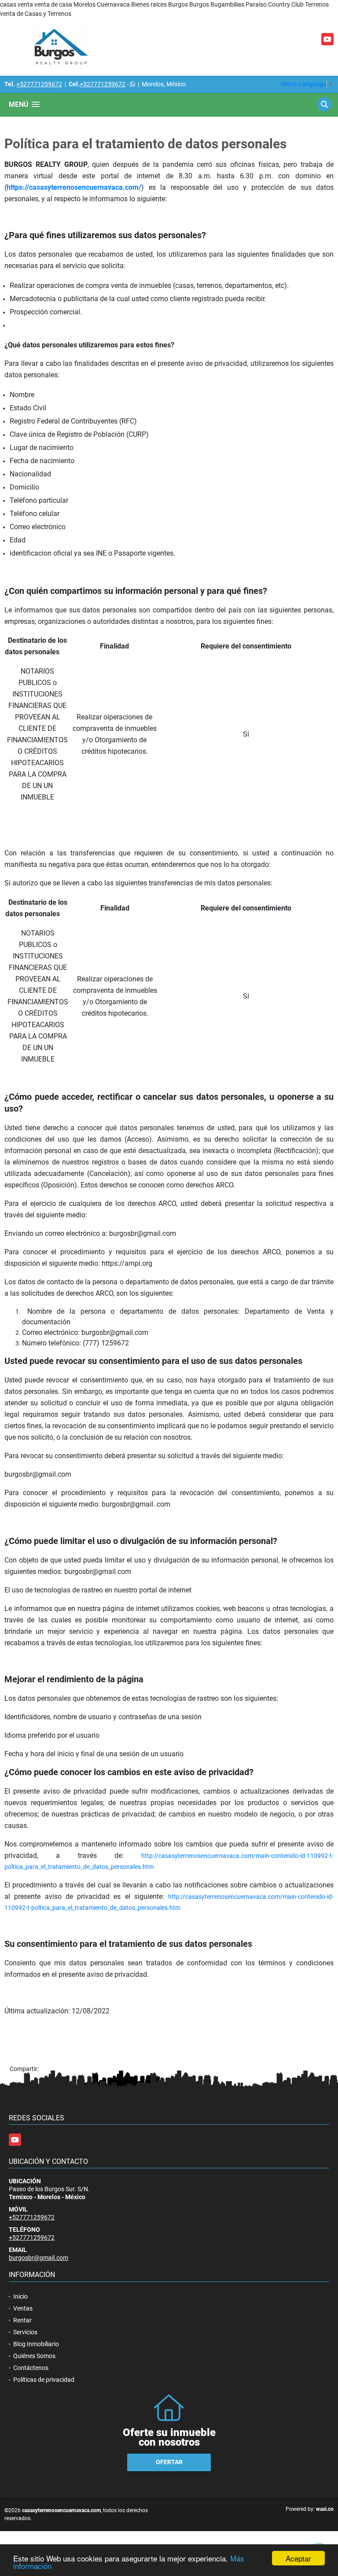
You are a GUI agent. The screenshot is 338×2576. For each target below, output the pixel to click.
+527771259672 (39, 84)
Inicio (20, 2296)
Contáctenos (31, 2368)
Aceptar (298, 2558)
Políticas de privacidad (44, 2380)
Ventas (23, 2308)
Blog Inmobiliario (36, 2344)
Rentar (22, 2320)
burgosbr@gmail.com (39, 2258)
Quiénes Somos (34, 2356)
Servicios (25, 2332)
